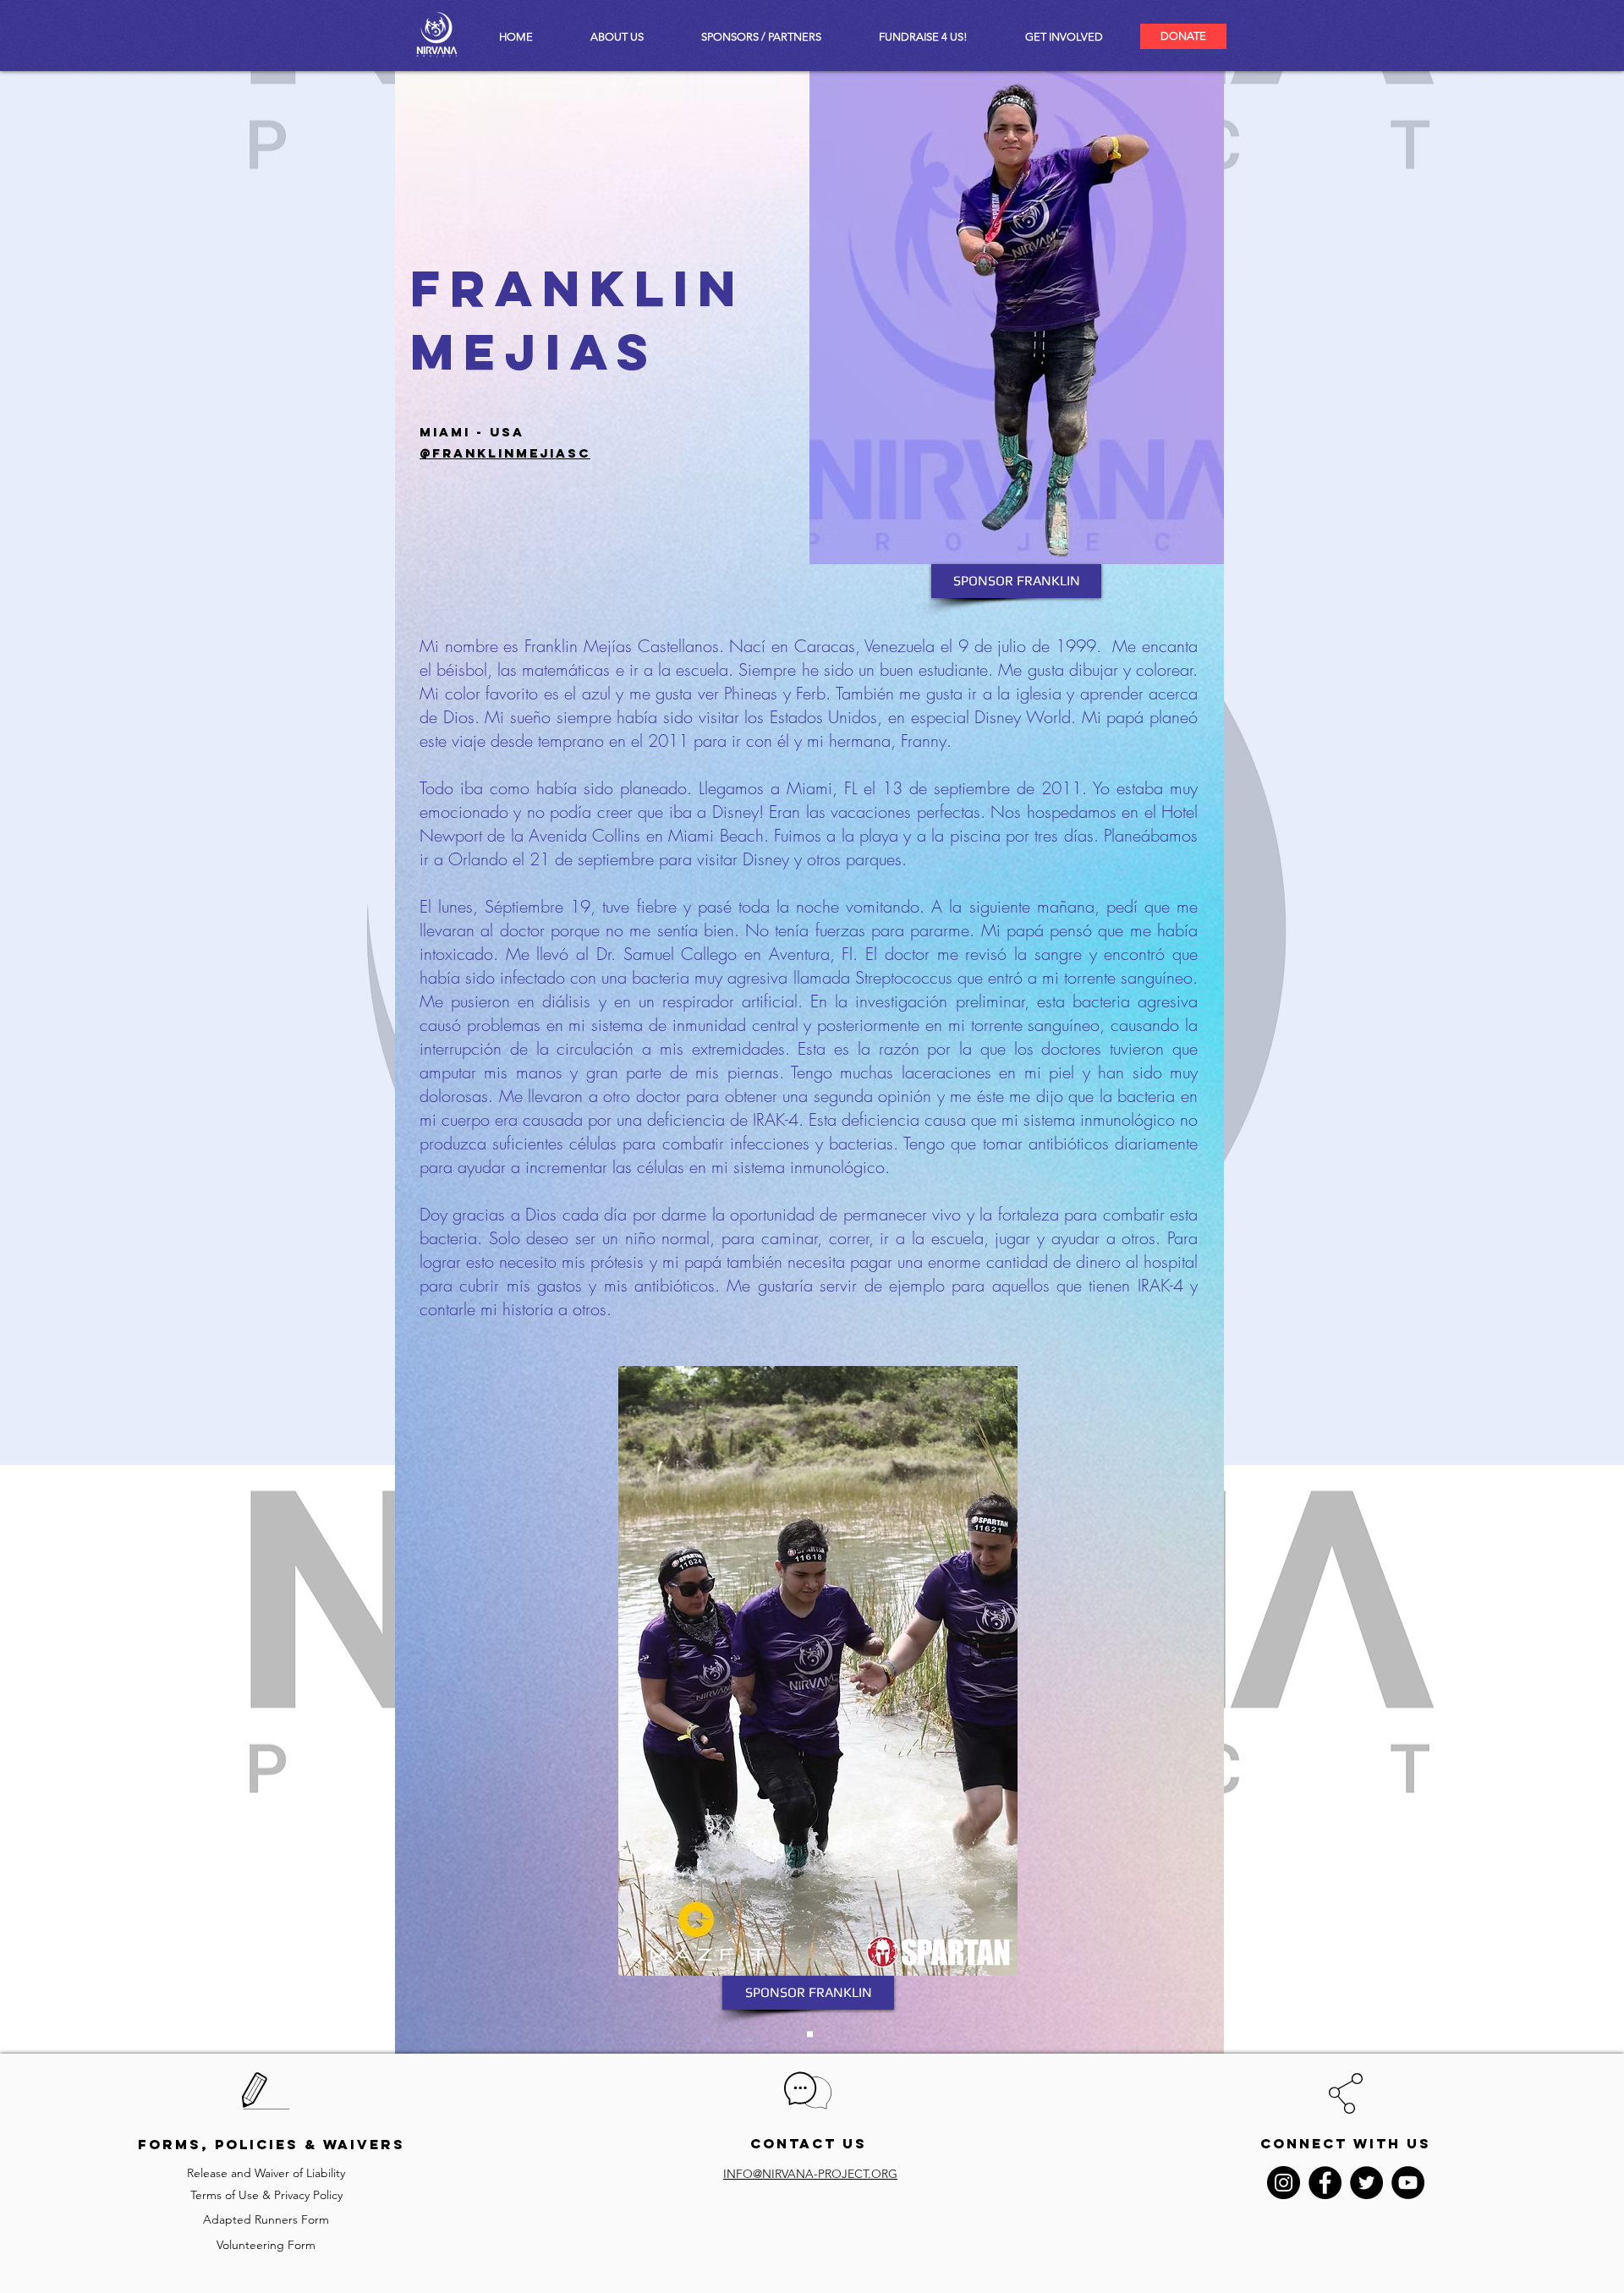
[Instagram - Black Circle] (1284, 2183)
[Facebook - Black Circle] (1325, 2183)
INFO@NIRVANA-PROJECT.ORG (810, 2174)
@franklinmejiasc (505, 453)
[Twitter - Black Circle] (1366, 2183)
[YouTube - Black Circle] (1408, 2183)
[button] (1064, 37)
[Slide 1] (810, 2035)
